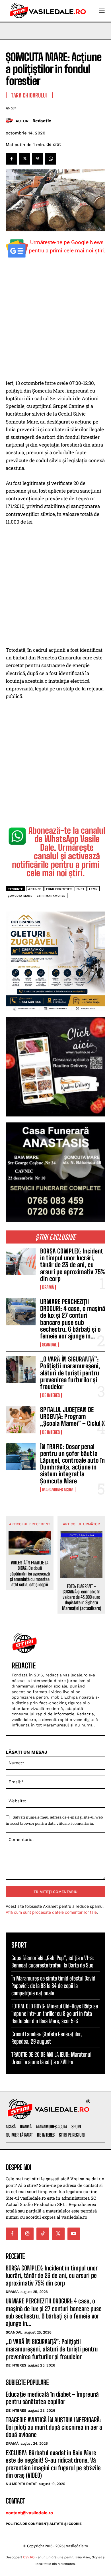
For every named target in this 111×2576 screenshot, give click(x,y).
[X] (24, 159)
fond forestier (59, 889)
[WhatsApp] (51, 159)
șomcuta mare (20, 896)
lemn (93, 889)
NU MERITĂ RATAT (21, 2484)
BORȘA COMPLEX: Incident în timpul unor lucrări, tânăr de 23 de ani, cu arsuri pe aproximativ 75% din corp (73, 1265)
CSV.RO (29, 2557)
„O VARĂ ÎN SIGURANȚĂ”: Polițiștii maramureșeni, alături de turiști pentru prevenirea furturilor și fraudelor (70, 1373)
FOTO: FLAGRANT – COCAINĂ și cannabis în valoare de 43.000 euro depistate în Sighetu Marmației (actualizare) (82, 1597)
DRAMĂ (48, 1287)
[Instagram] (27, 2234)
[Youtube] (74, 2234)
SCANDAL (49, 1345)
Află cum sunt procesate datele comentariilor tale (51, 1912)
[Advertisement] (55, 321)
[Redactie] (11, 121)
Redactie (42, 121)
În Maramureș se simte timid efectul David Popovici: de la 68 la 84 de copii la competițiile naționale (53, 1986)
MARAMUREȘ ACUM (58, 1490)
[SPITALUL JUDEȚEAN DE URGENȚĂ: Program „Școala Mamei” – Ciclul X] (21, 1420)
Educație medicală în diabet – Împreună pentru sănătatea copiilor (52, 2398)
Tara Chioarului (29, 95)
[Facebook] (11, 159)
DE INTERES (51, 1395)
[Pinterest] (38, 159)
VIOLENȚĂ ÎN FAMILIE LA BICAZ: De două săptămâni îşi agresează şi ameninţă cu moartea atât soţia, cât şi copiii (30, 1574)
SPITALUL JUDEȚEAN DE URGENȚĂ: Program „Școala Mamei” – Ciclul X (72, 1416)
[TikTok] (43, 2234)
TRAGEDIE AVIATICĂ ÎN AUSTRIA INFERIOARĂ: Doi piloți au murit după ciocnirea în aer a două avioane (54, 2427)
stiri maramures (51, 896)
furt (81, 889)
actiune (35, 889)
